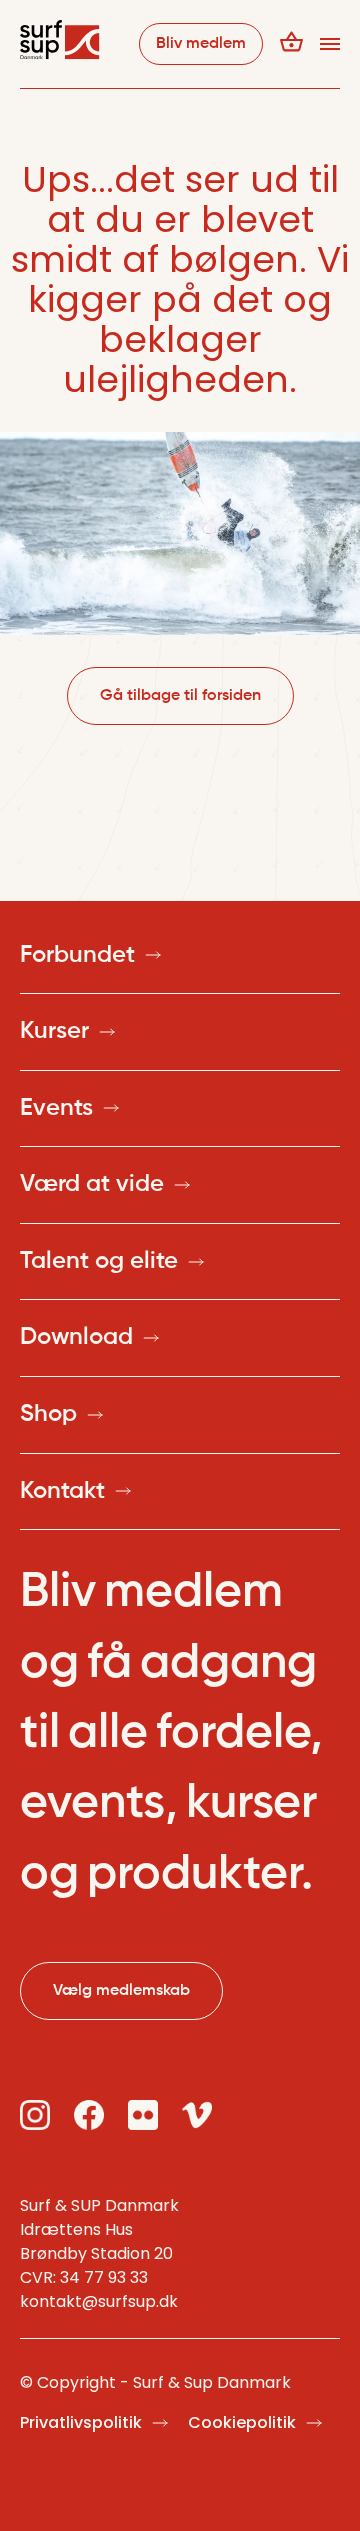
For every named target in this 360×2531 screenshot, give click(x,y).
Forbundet (77, 955)
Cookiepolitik (242, 2422)
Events (56, 1108)
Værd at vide (92, 1184)
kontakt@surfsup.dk (99, 2301)
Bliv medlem (201, 44)
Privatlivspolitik (81, 2422)
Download (76, 1337)
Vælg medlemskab (121, 1991)
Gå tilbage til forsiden (180, 696)
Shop (48, 1414)
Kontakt (62, 1491)
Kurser (54, 1031)
